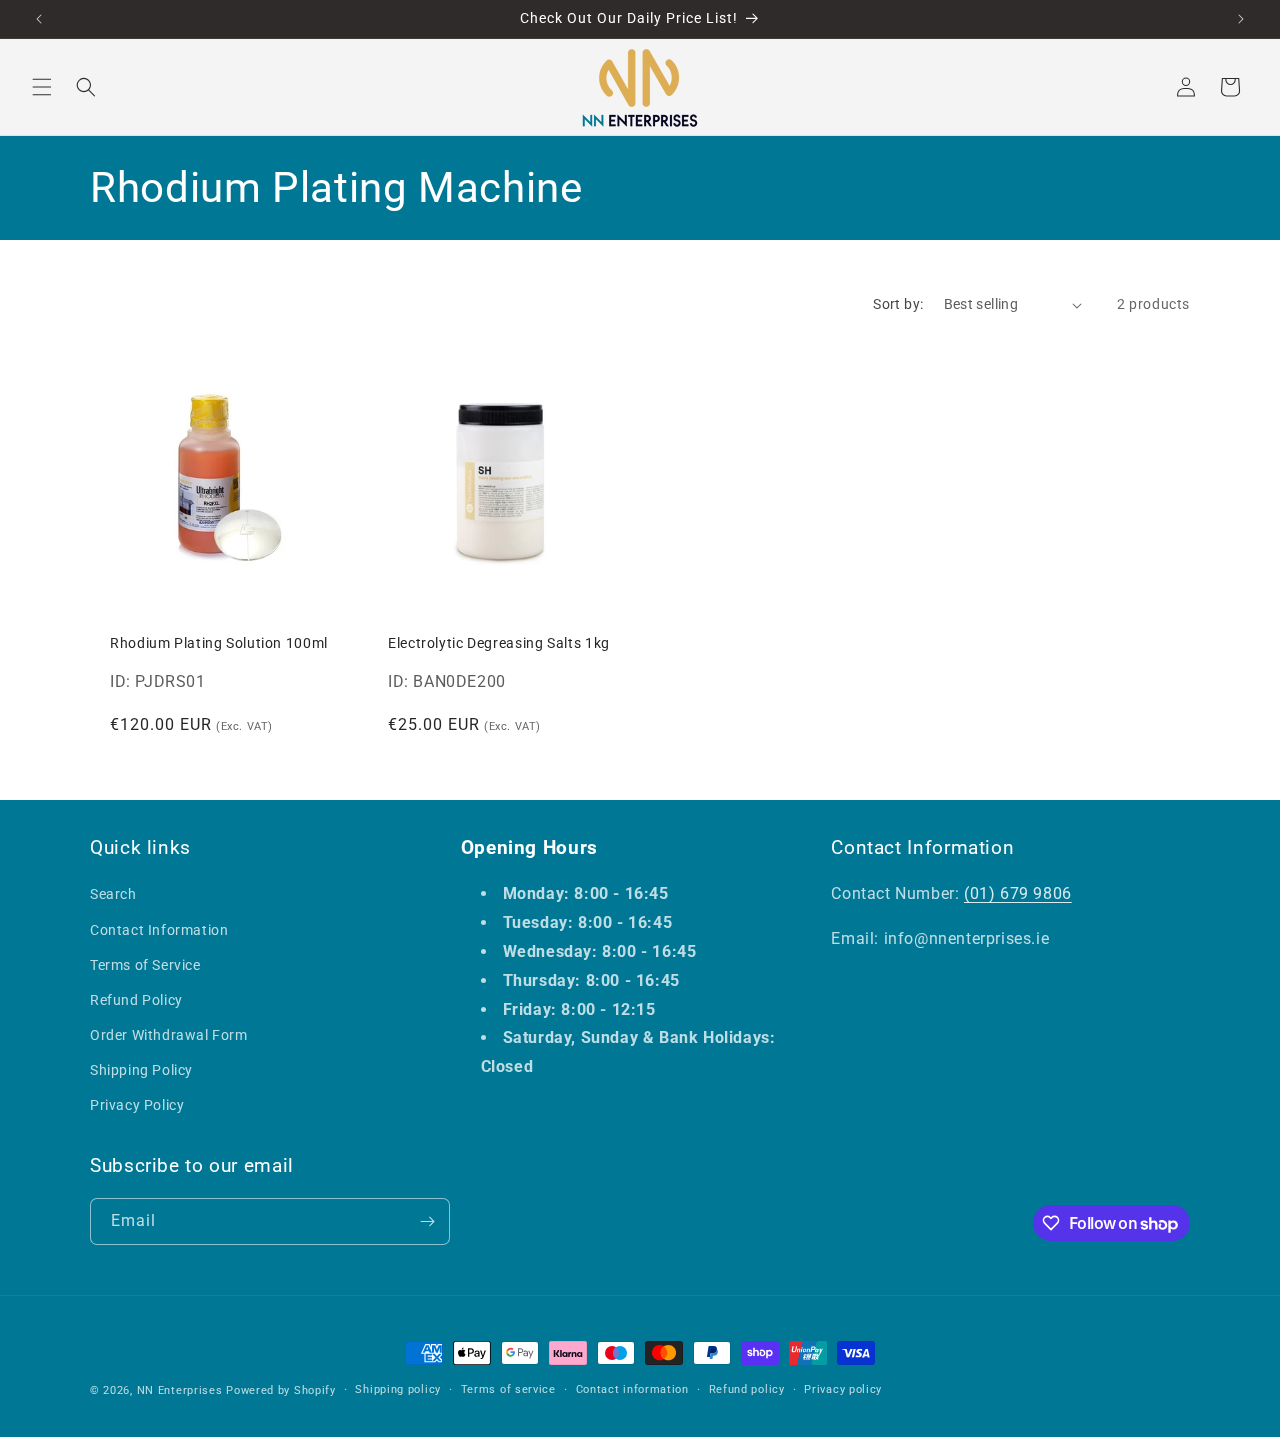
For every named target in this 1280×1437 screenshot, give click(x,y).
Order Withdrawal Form (169, 1035)
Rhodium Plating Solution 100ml (219, 643)
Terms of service (508, 1389)
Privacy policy (843, 1389)
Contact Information (159, 930)
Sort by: (898, 304)
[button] (42, 87)
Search (113, 895)
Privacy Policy (137, 1106)
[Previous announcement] (39, 19)
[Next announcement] (1241, 19)
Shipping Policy (141, 1071)
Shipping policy (398, 1389)
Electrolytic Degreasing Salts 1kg (499, 643)
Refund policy (747, 1389)
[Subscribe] (427, 1221)
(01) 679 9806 (1018, 894)
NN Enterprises (180, 1390)
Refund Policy (136, 1000)
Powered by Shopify (281, 1390)
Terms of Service (145, 965)
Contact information (632, 1389)
